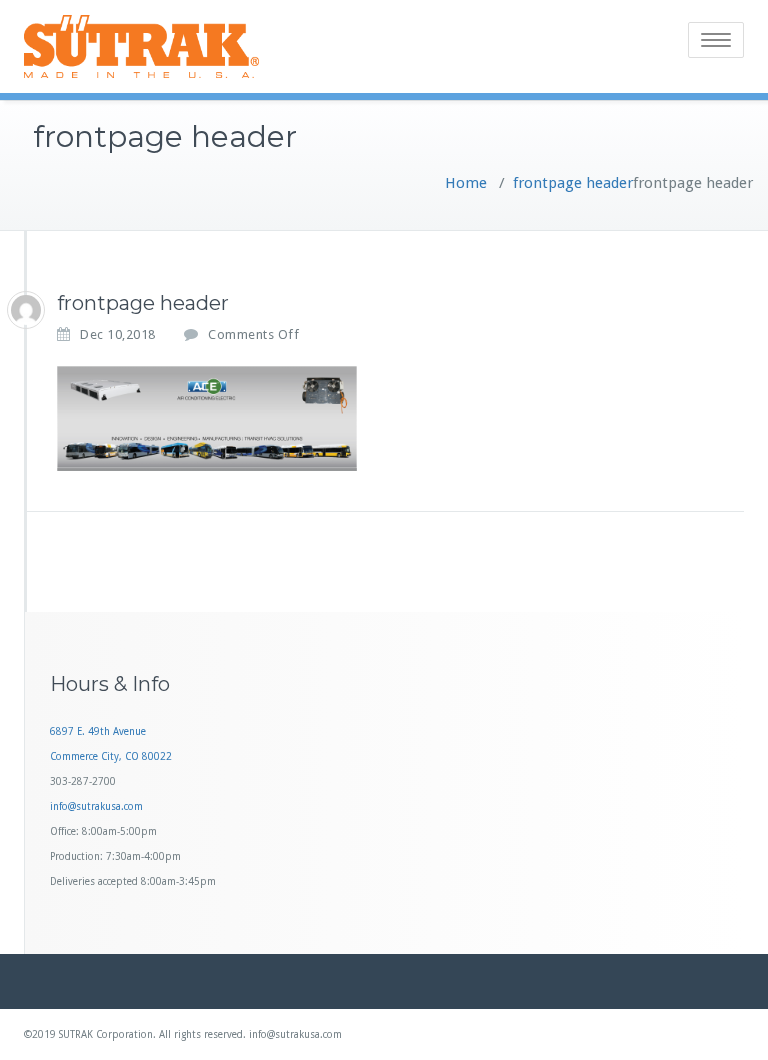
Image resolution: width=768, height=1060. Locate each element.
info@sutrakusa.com (96, 806)
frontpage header (573, 183)
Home (466, 183)
